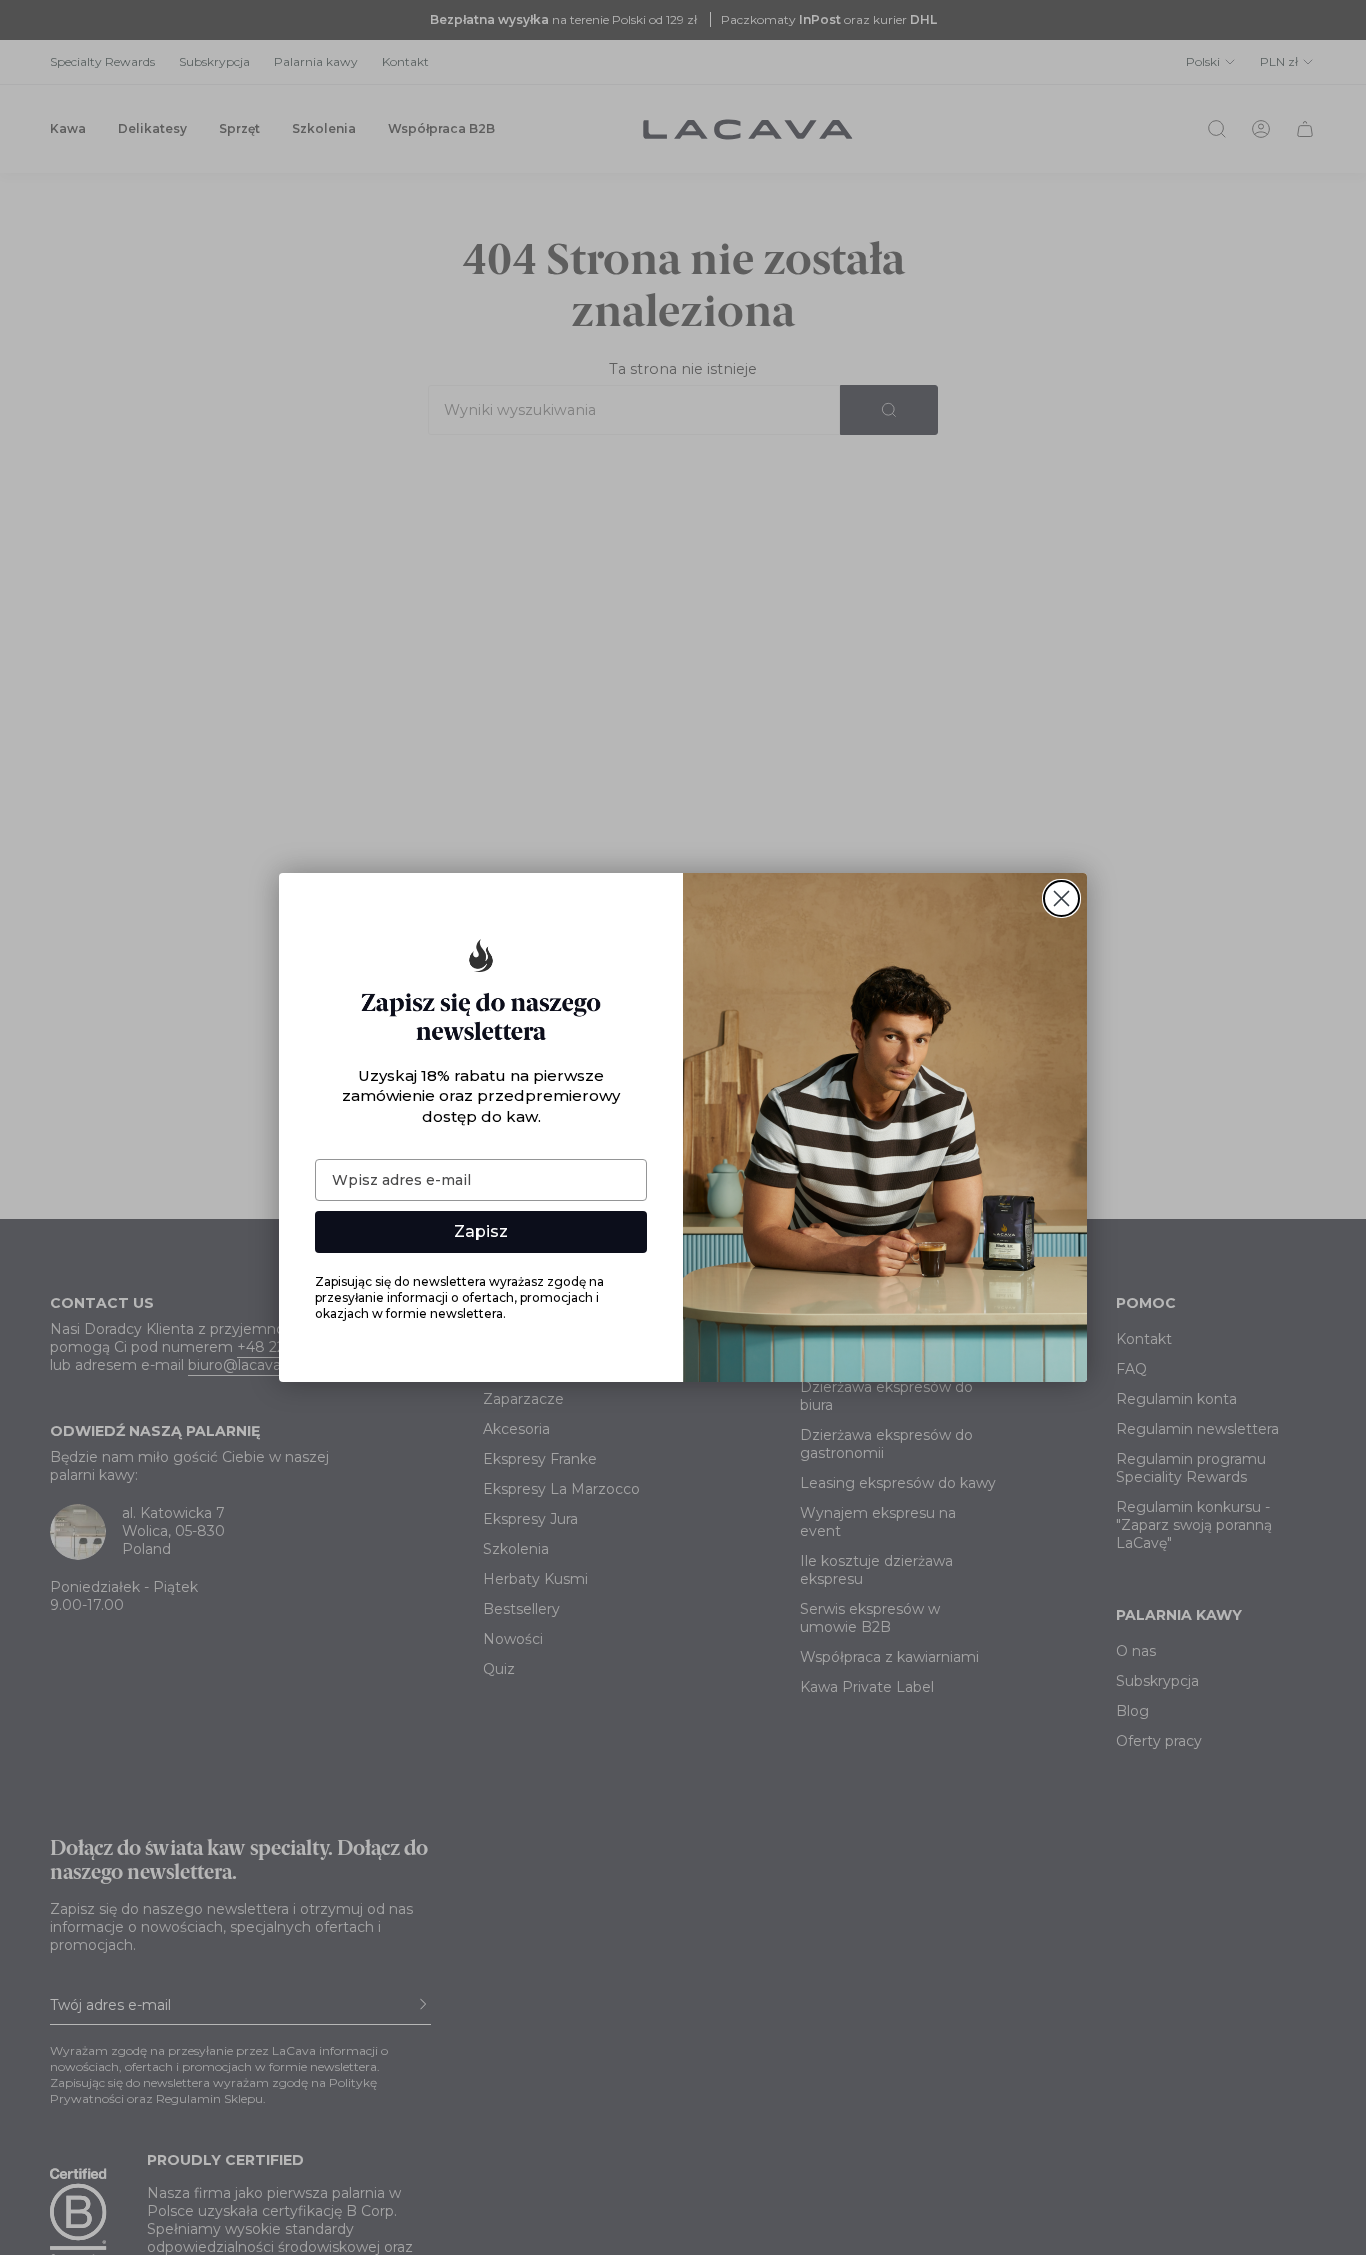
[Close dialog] (1061, 898)
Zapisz (481, 1231)
